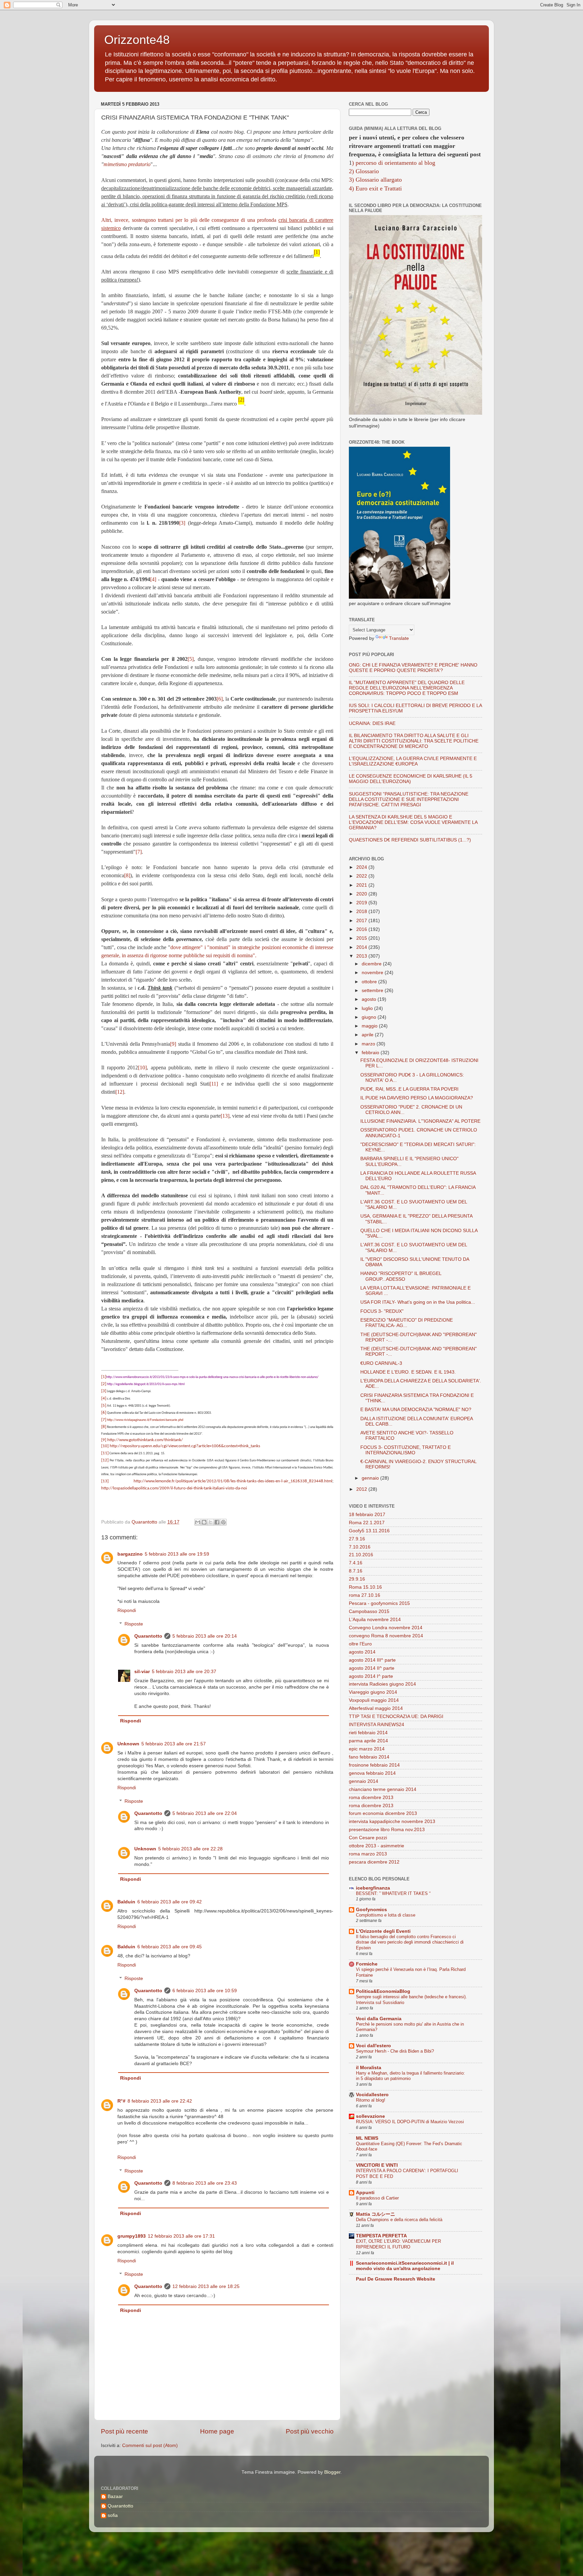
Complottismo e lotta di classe (386, 1915)
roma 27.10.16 (365, 1595)
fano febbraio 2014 (369, 1757)
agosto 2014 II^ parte (372, 1668)
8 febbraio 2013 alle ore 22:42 (160, 2101)
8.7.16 (356, 1571)
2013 (362, 956)
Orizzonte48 (137, 40)
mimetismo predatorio (127, 164)
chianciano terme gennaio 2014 (383, 1789)
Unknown (128, 1744)
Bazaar (115, 2496)
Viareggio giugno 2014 (373, 1692)
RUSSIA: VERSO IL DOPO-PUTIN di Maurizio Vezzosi (410, 2122)
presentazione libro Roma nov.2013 (387, 1830)
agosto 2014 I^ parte (371, 1676)
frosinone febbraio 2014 (374, 1765)
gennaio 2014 (364, 1781)
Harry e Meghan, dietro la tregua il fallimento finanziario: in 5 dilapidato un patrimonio (410, 2076)
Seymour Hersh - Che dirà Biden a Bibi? (395, 2051)
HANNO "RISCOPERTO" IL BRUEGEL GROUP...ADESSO (401, 1276)
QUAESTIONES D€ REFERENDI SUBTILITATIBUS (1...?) (410, 840)
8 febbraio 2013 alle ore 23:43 (205, 2183)
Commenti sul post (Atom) (150, 2445)
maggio (370, 1026)
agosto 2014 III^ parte (372, 1660)
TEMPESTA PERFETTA (381, 2236)
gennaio (371, 1478)
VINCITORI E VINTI (377, 2165)
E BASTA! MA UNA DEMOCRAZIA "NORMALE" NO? (416, 1410)
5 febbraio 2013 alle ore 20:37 (184, 1672)
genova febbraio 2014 (372, 1773)
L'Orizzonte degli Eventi (383, 1931)
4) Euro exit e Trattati (375, 188)
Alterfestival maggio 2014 (376, 1708)
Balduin (126, 1902)
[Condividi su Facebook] (217, 1522)
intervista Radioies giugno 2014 (382, 1684)
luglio (368, 1008)
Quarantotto (148, 1636)
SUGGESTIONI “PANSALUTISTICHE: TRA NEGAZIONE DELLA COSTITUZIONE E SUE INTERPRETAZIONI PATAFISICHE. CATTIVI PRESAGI (409, 799)
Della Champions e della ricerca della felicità (399, 2220)
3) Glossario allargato (375, 180)
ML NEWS (367, 2138)
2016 (362, 929)
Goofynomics (371, 1910)
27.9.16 (357, 1539)
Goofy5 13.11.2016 (369, 1531)
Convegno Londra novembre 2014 (386, 1628)
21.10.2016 (361, 1555)
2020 (362, 894)
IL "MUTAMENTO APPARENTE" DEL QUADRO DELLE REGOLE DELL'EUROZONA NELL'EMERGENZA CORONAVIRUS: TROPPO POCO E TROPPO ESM (407, 688)
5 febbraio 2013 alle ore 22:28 (190, 1849)
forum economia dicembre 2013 (383, 1813)
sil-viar (142, 1672)
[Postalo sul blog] (204, 1522)
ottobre (370, 982)
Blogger (332, 2472)
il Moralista (369, 2068)
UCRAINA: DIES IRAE (372, 723)
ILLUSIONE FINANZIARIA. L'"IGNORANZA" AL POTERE (420, 1121)
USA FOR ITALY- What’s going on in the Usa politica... (418, 1302)
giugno (370, 1017)
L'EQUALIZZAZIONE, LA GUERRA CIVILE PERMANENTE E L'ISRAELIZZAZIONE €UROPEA (413, 761)
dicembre (372, 964)
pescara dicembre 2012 (374, 1862)
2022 (362, 876)
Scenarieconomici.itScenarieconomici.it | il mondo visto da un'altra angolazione (405, 2266)
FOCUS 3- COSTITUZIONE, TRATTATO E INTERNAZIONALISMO (406, 1450)
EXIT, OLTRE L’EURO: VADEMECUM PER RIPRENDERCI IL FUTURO (398, 2244)
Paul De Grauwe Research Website (396, 2279)
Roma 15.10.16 (365, 1587)
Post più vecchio (310, 2431)
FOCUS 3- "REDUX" (382, 1311)
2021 (362, 885)
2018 (362, 912)
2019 (362, 903)
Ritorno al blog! (371, 2100)
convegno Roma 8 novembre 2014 (386, 1636)
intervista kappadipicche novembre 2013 (392, 1822)
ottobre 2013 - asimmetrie (377, 1846)
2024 (362, 867)
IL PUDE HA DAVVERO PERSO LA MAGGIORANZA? (417, 1098)
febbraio (371, 1053)
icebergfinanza (373, 1888)
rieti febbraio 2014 (368, 1733)
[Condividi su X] (211, 1522)
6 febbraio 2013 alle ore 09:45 (170, 1947)
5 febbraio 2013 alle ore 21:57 (174, 1744)
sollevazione (370, 2116)
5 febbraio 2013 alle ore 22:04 (205, 1813)
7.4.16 (356, 1563)
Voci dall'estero (373, 2046)
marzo (369, 1044)
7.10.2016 (360, 1547)
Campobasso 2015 (369, 1611)
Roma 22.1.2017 (367, 1523)
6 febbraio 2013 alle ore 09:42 (170, 1902)
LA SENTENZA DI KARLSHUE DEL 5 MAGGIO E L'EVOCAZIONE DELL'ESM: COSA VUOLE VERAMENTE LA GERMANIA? (413, 822)
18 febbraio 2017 (367, 1515)
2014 (362, 947)
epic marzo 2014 (367, 1749)
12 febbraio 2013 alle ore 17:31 (181, 2236)
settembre (373, 991)
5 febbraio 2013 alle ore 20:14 (205, 1636)
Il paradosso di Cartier (377, 2198)
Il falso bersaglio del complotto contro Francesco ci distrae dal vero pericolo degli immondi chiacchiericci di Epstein (410, 1942)
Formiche (367, 1964)
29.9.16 (357, 1579)
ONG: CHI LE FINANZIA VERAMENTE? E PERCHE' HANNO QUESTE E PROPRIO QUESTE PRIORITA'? (413, 668)
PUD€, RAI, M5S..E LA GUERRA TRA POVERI (409, 1089)
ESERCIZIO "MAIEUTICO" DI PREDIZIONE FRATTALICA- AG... (407, 1323)
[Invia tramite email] (198, 1522)
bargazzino (130, 1554)
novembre (373, 973)
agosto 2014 (362, 1652)
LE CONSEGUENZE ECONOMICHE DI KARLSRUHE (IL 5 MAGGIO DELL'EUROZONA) (411, 779)
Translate (399, 638)
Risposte (134, 1624)
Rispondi (127, 1610)
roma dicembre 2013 (371, 1798)
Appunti (365, 2193)
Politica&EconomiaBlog (383, 1991)
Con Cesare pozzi (368, 1838)
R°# (121, 2101)
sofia (113, 2515)
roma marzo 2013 (368, 1854)
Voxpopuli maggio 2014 (374, 1700)
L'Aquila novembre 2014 (375, 1620)
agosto (370, 999)
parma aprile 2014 (368, 1741)
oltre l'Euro (360, 1644)
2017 (362, 921)
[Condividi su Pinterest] (223, 1522)
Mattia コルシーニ (376, 2214)
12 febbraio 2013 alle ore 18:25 (206, 2286)
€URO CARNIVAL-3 (381, 1363)
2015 (362, 938)
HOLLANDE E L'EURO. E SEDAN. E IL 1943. (408, 1372)
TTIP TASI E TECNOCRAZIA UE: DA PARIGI (396, 1716)
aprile (368, 1035)
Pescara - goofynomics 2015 (379, 1603)
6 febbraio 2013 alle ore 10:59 (205, 1991)
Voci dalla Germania (379, 2019)
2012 (362, 1489)
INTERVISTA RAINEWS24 (377, 1725)
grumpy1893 (132, 2236)
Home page (217, 2431)
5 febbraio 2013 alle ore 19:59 (177, 1554)
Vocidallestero (372, 2095)
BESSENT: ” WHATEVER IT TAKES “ (393, 1893)
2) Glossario (364, 171)
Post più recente (124, 2431)
